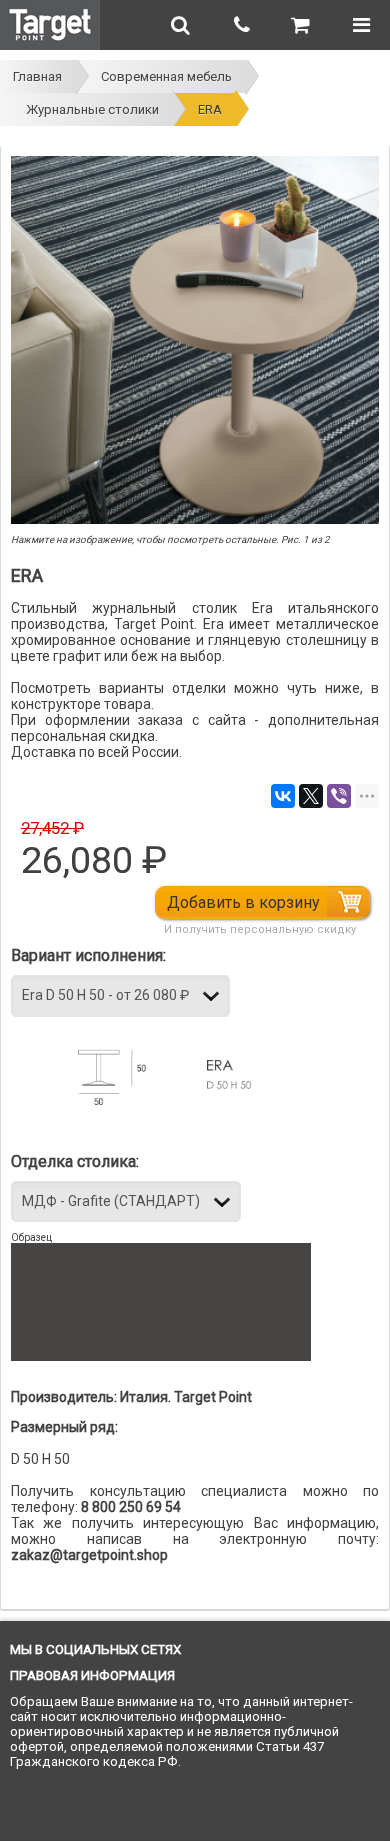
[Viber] (339, 796)
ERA (210, 109)
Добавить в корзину (243, 902)
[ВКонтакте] (283, 796)
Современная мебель (166, 76)
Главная (37, 76)
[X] (311, 796)
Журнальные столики (92, 109)
